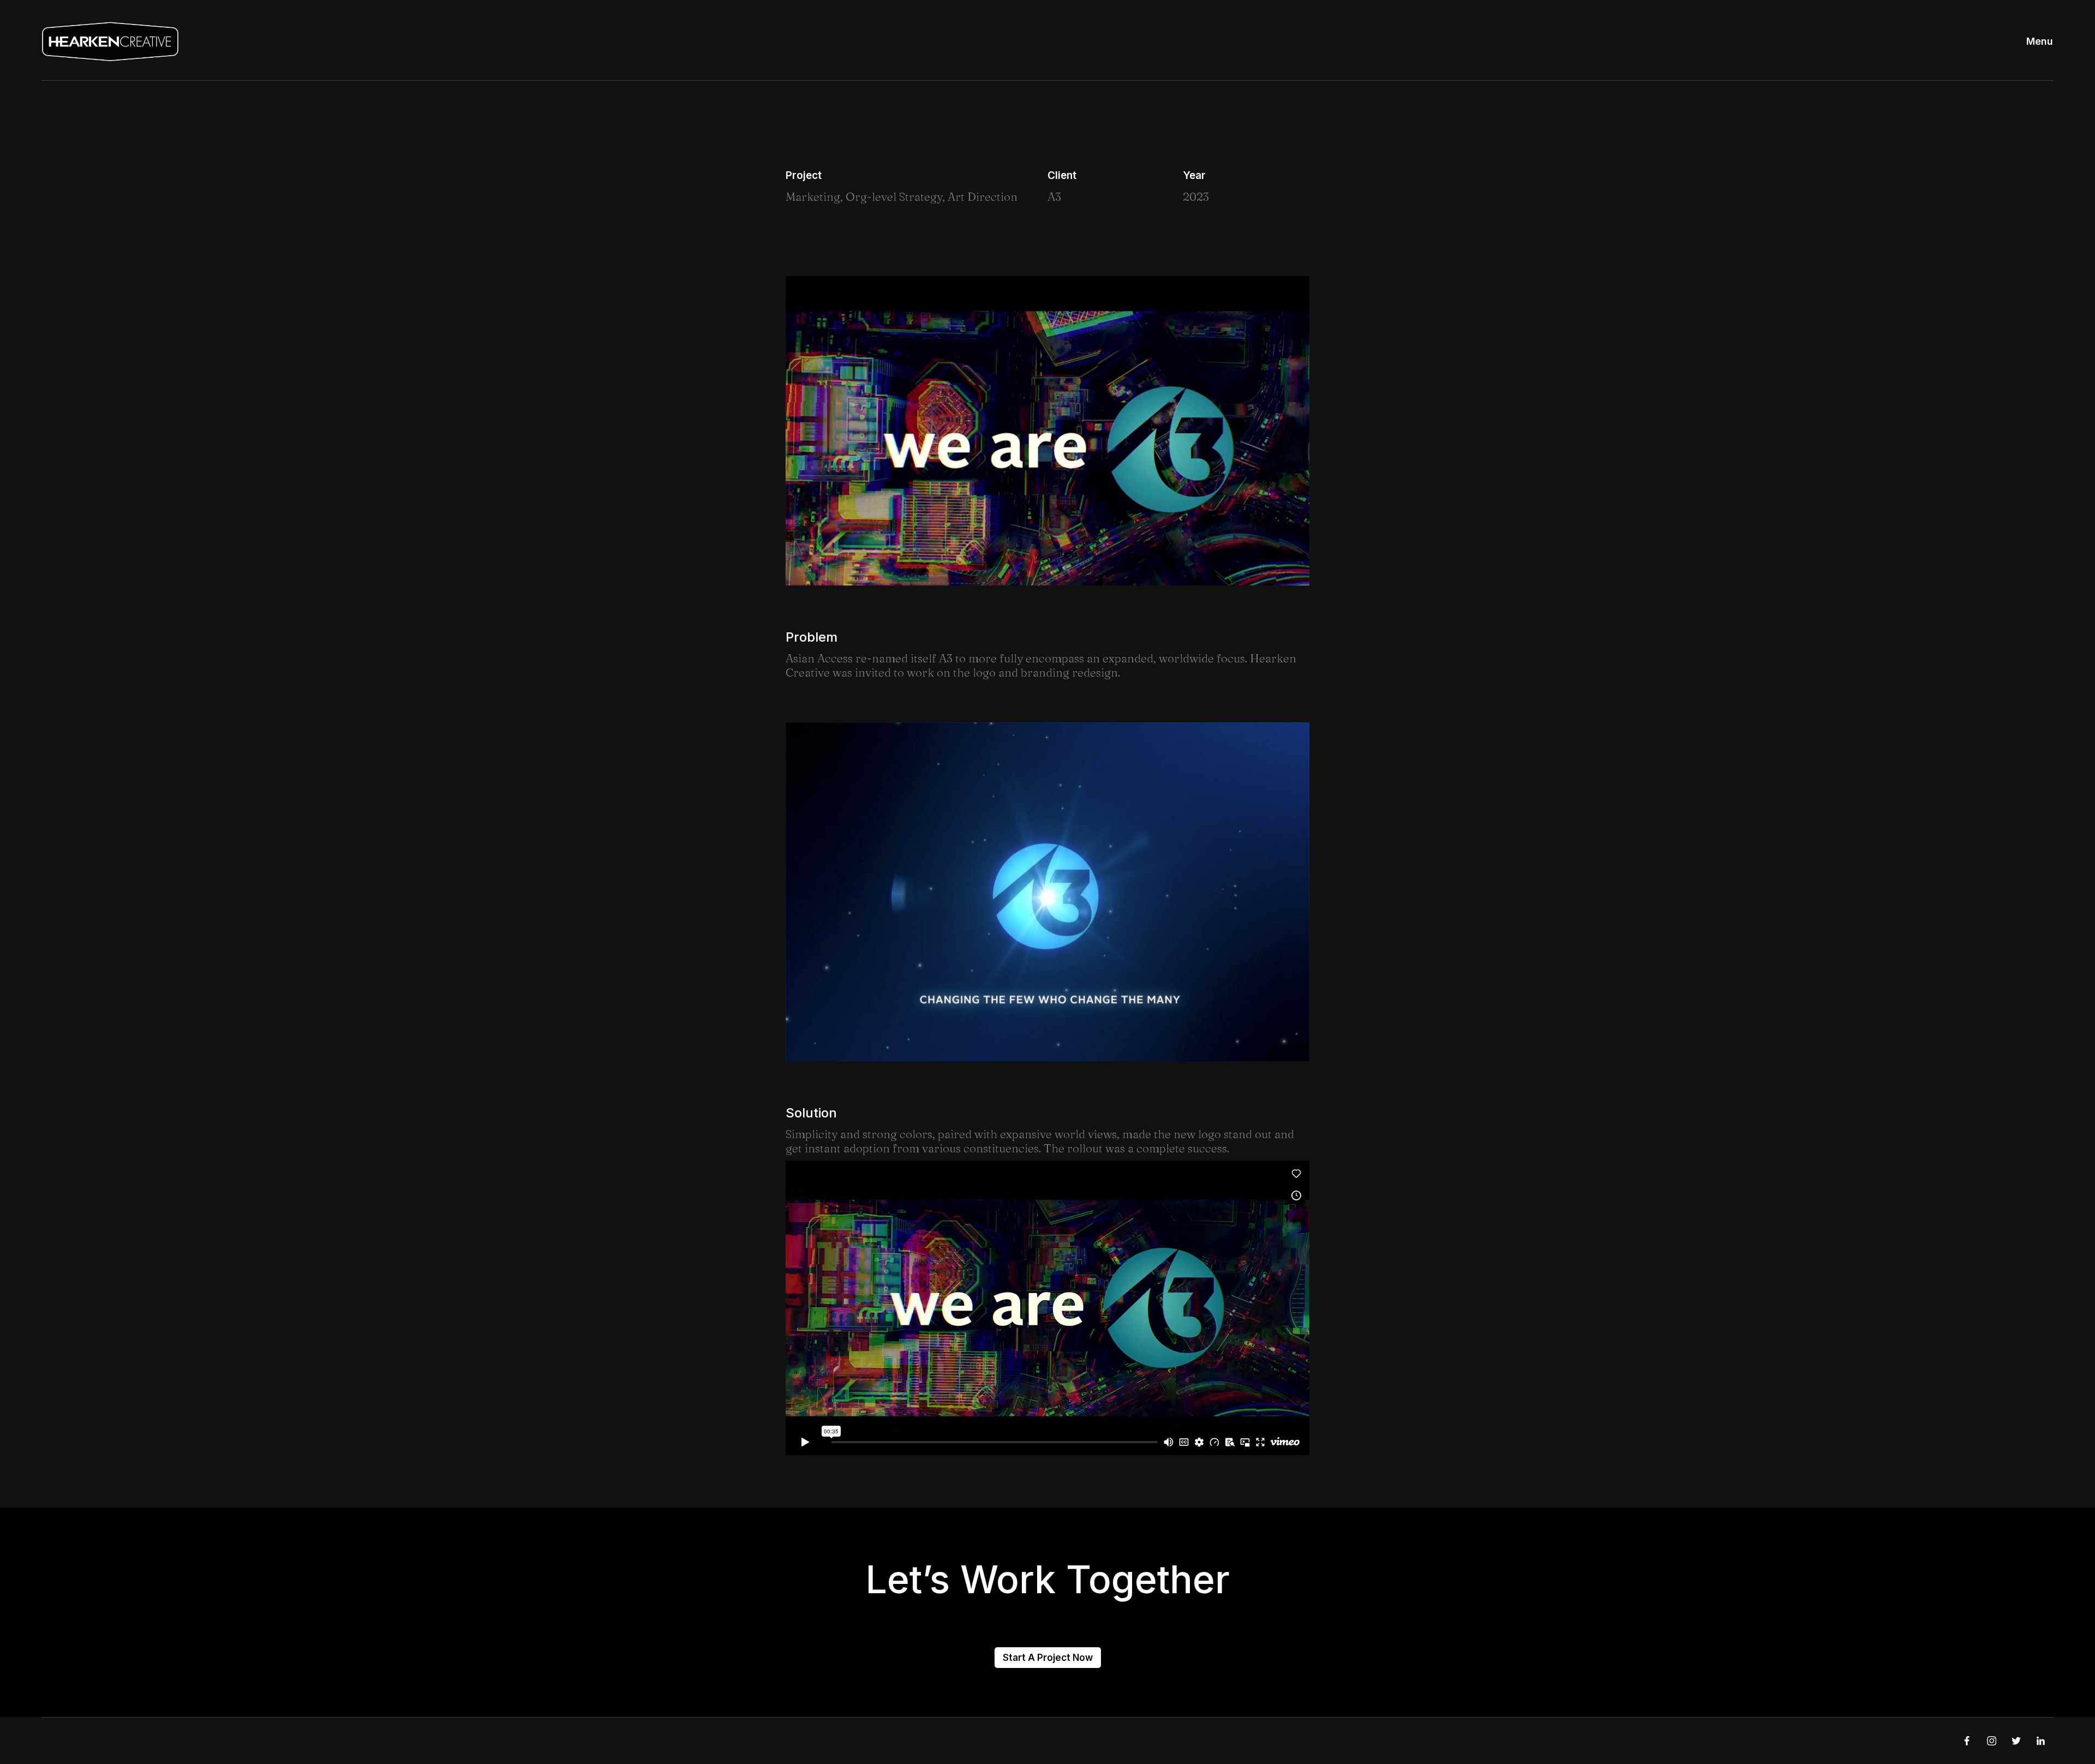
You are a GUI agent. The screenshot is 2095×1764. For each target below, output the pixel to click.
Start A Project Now (1048, 1658)
